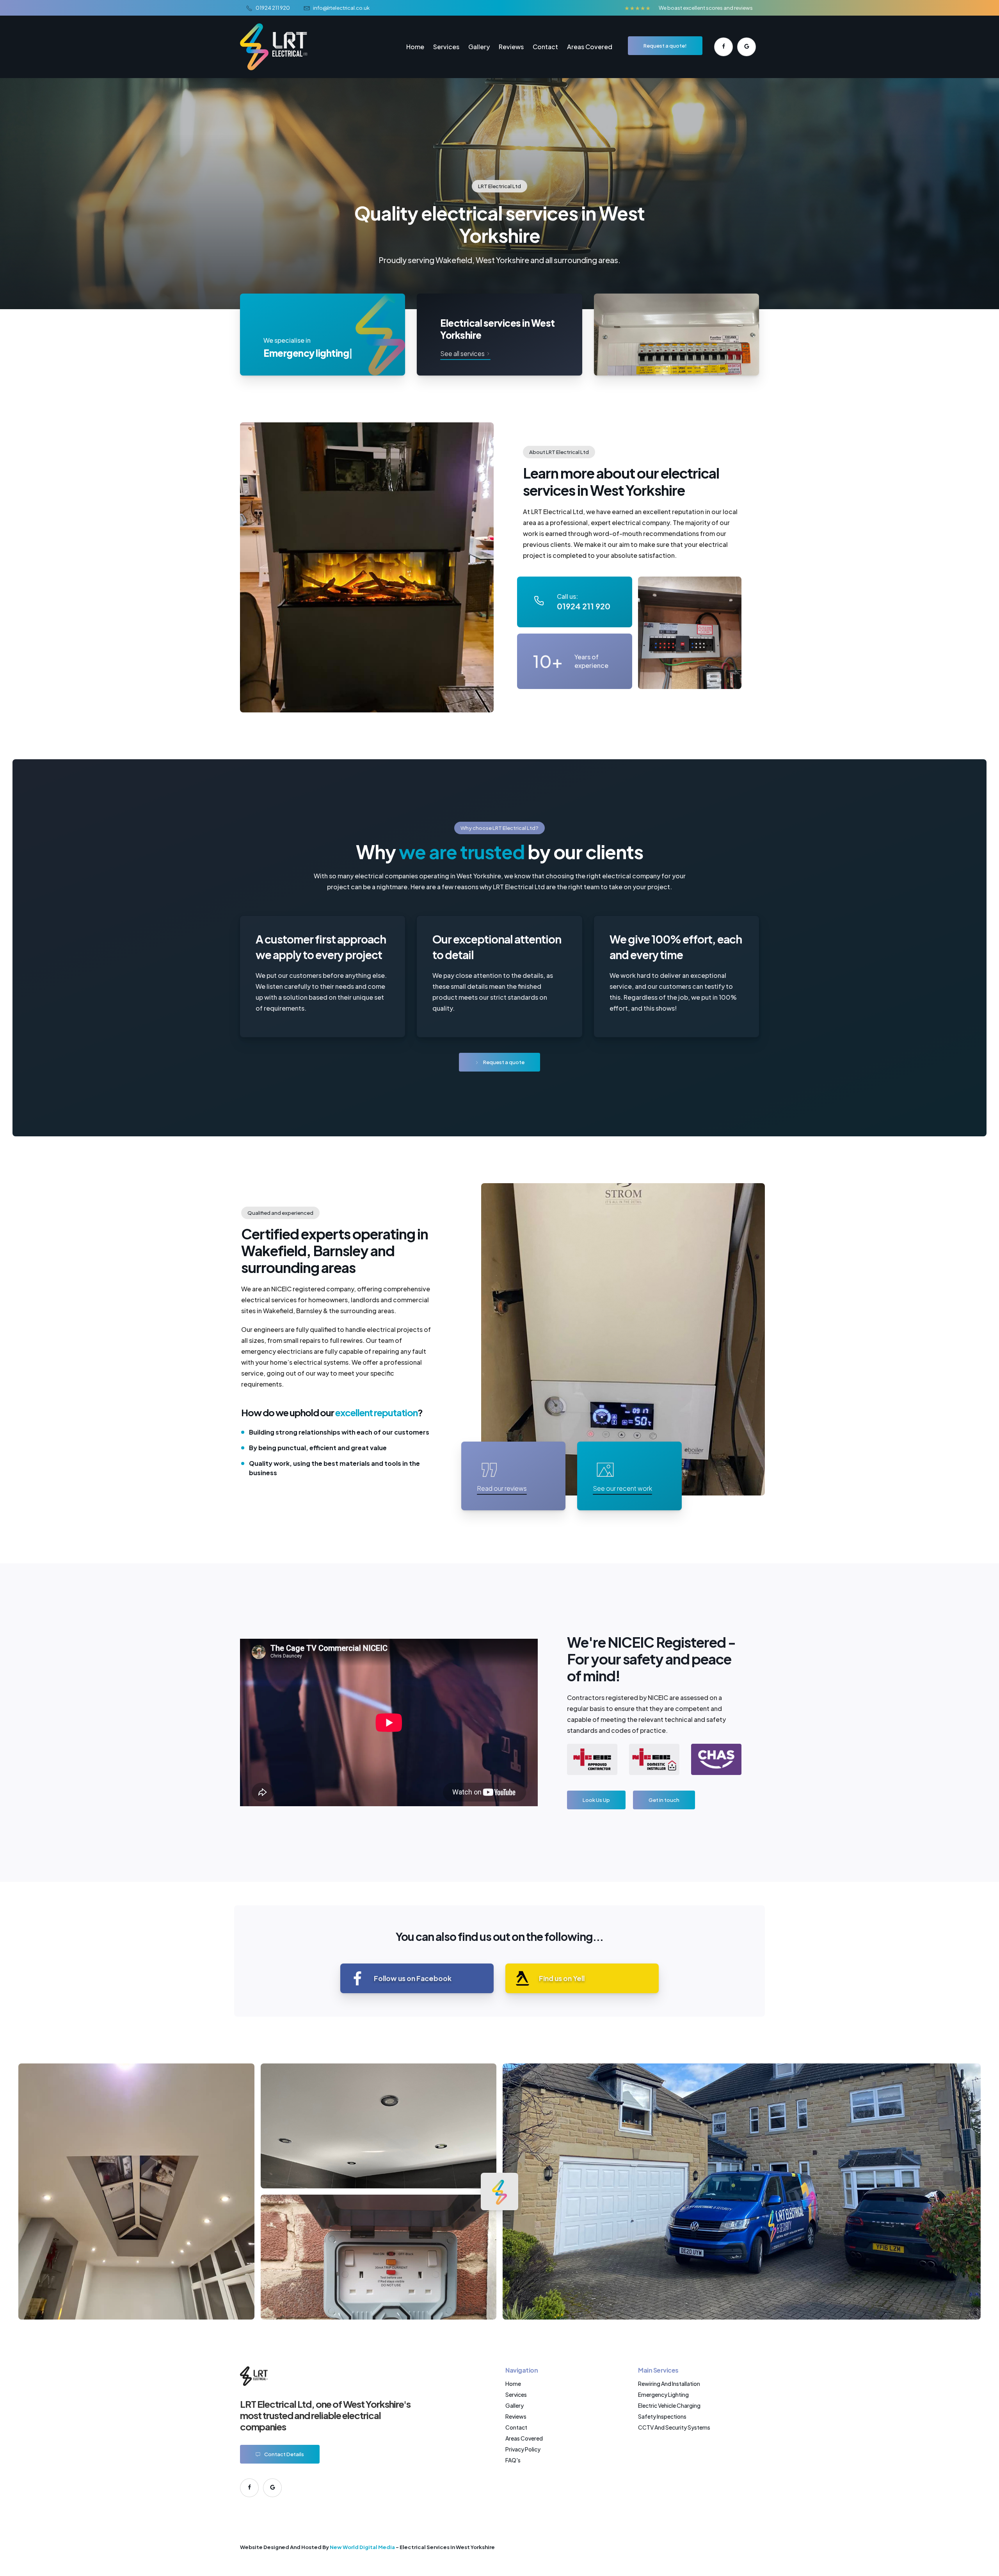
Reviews (511, 47)
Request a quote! (665, 45)
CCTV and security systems (674, 2427)
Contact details (284, 2454)
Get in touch (664, 1800)
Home (415, 47)
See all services (463, 353)
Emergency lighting (663, 2394)
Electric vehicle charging (669, 2405)
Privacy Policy (523, 2449)
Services (446, 47)
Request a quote (504, 1062)
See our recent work (622, 1488)
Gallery (479, 47)
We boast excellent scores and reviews (706, 8)
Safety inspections (662, 2416)
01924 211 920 (273, 8)
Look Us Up (596, 1800)
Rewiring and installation (669, 2384)
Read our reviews (502, 1488)
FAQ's (513, 2460)
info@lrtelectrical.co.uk (341, 8)
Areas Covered (590, 47)
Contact (545, 47)
